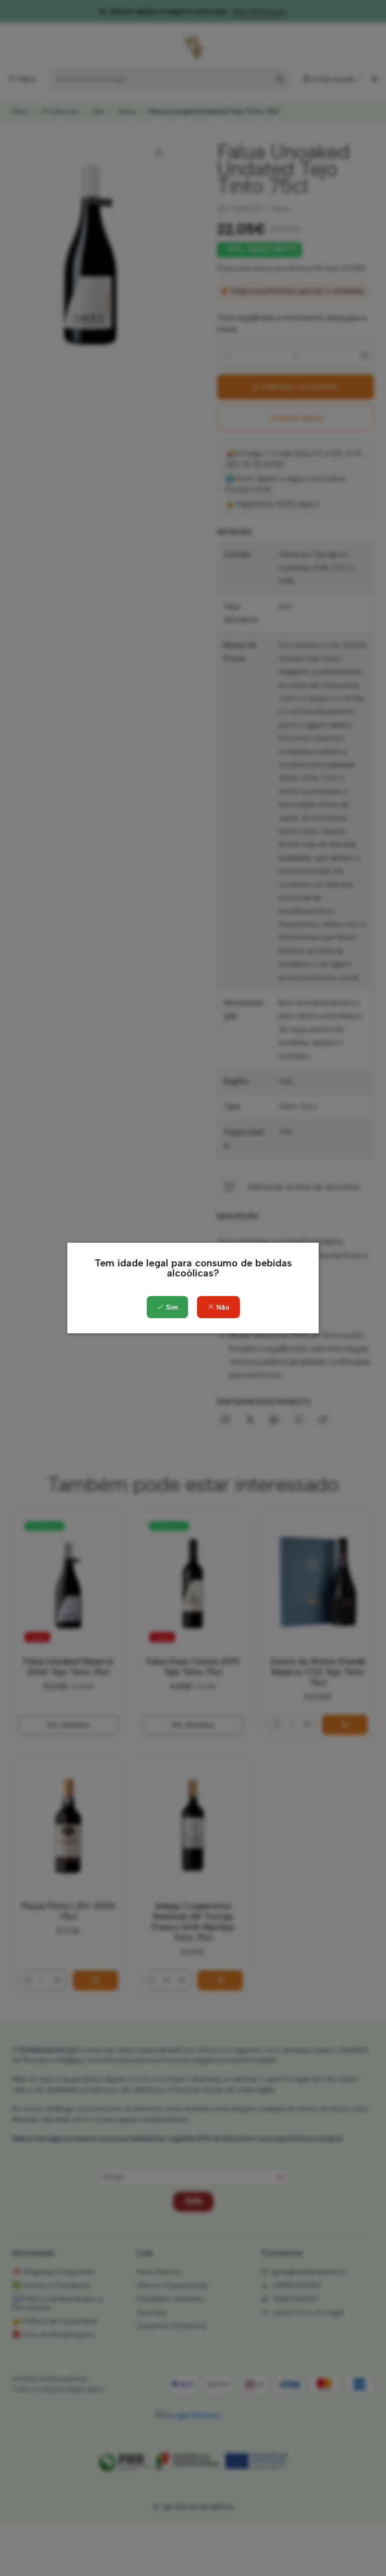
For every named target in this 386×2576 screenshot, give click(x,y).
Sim (171, 1307)
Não (222, 1307)
